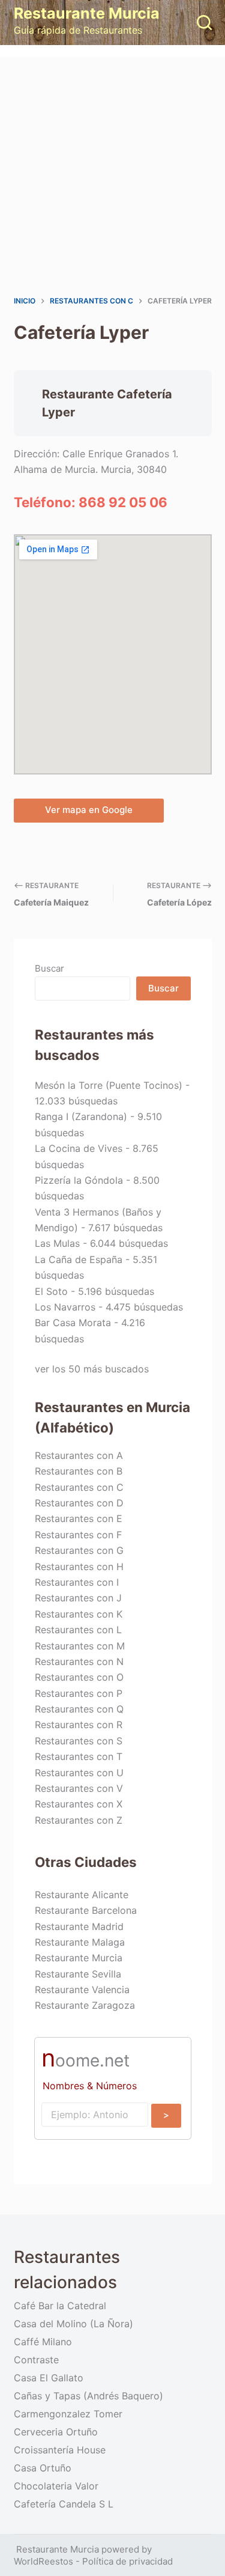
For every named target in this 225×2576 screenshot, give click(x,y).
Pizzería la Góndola (79, 1180)
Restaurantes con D (79, 1503)
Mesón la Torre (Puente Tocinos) (109, 1085)
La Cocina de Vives (79, 1148)
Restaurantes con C (79, 1487)
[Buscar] (204, 23)
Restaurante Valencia (82, 1990)
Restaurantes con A (79, 1455)
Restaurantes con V (79, 1788)
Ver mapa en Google (89, 810)
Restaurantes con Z (79, 1820)
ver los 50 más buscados (92, 1369)
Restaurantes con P (79, 1693)
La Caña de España (79, 1259)
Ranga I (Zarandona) (81, 1116)
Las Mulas (57, 1243)
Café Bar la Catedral (60, 2306)
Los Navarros (65, 1307)
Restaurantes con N (79, 1661)
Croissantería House (60, 2450)
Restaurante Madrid (79, 1926)
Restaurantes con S (79, 1741)
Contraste (36, 2360)
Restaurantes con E (79, 1518)
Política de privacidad (127, 2561)
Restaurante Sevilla (78, 1974)
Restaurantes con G (79, 1550)
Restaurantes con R (79, 1725)
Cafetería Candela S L (64, 2504)
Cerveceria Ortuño (56, 2432)
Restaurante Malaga (80, 1942)
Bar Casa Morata (73, 1323)
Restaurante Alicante (82, 1895)
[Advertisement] (112, 176)
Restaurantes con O (79, 1677)
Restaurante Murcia (87, 13)
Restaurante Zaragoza (85, 2005)
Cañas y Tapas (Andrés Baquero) (88, 2396)
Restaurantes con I (77, 1582)
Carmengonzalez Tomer (68, 2414)
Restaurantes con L (78, 1630)
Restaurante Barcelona (86, 1910)
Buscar (49, 968)
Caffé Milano (43, 2342)
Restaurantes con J (78, 1598)
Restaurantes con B (79, 1471)
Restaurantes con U (79, 1773)
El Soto (51, 1291)
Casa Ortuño (43, 2468)
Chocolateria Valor (56, 2486)
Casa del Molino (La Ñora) (73, 2324)
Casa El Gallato (49, 2378)
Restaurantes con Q (79, 1709)
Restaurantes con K (79, 1614)
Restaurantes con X (79, 1804)
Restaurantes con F (78, 1535)
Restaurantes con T (79, 1756)
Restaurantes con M (80, 1646)
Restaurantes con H (79, 1567)
